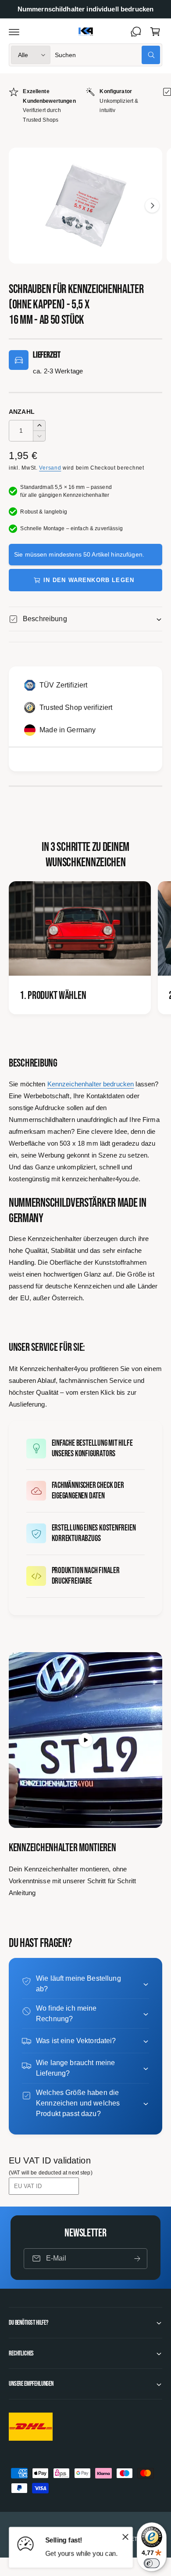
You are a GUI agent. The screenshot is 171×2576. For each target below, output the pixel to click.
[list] (85, 106)
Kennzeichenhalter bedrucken (91, 1084)
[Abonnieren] (137, 2259)
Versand (50, 468)
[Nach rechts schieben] (152, 206)
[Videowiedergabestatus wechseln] (85, 1740)
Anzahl (22, 412)
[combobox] (107, 55)
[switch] (152, 2563)
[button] (14, 32)
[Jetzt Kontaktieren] (136, 32)
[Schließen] (125, 2536)
